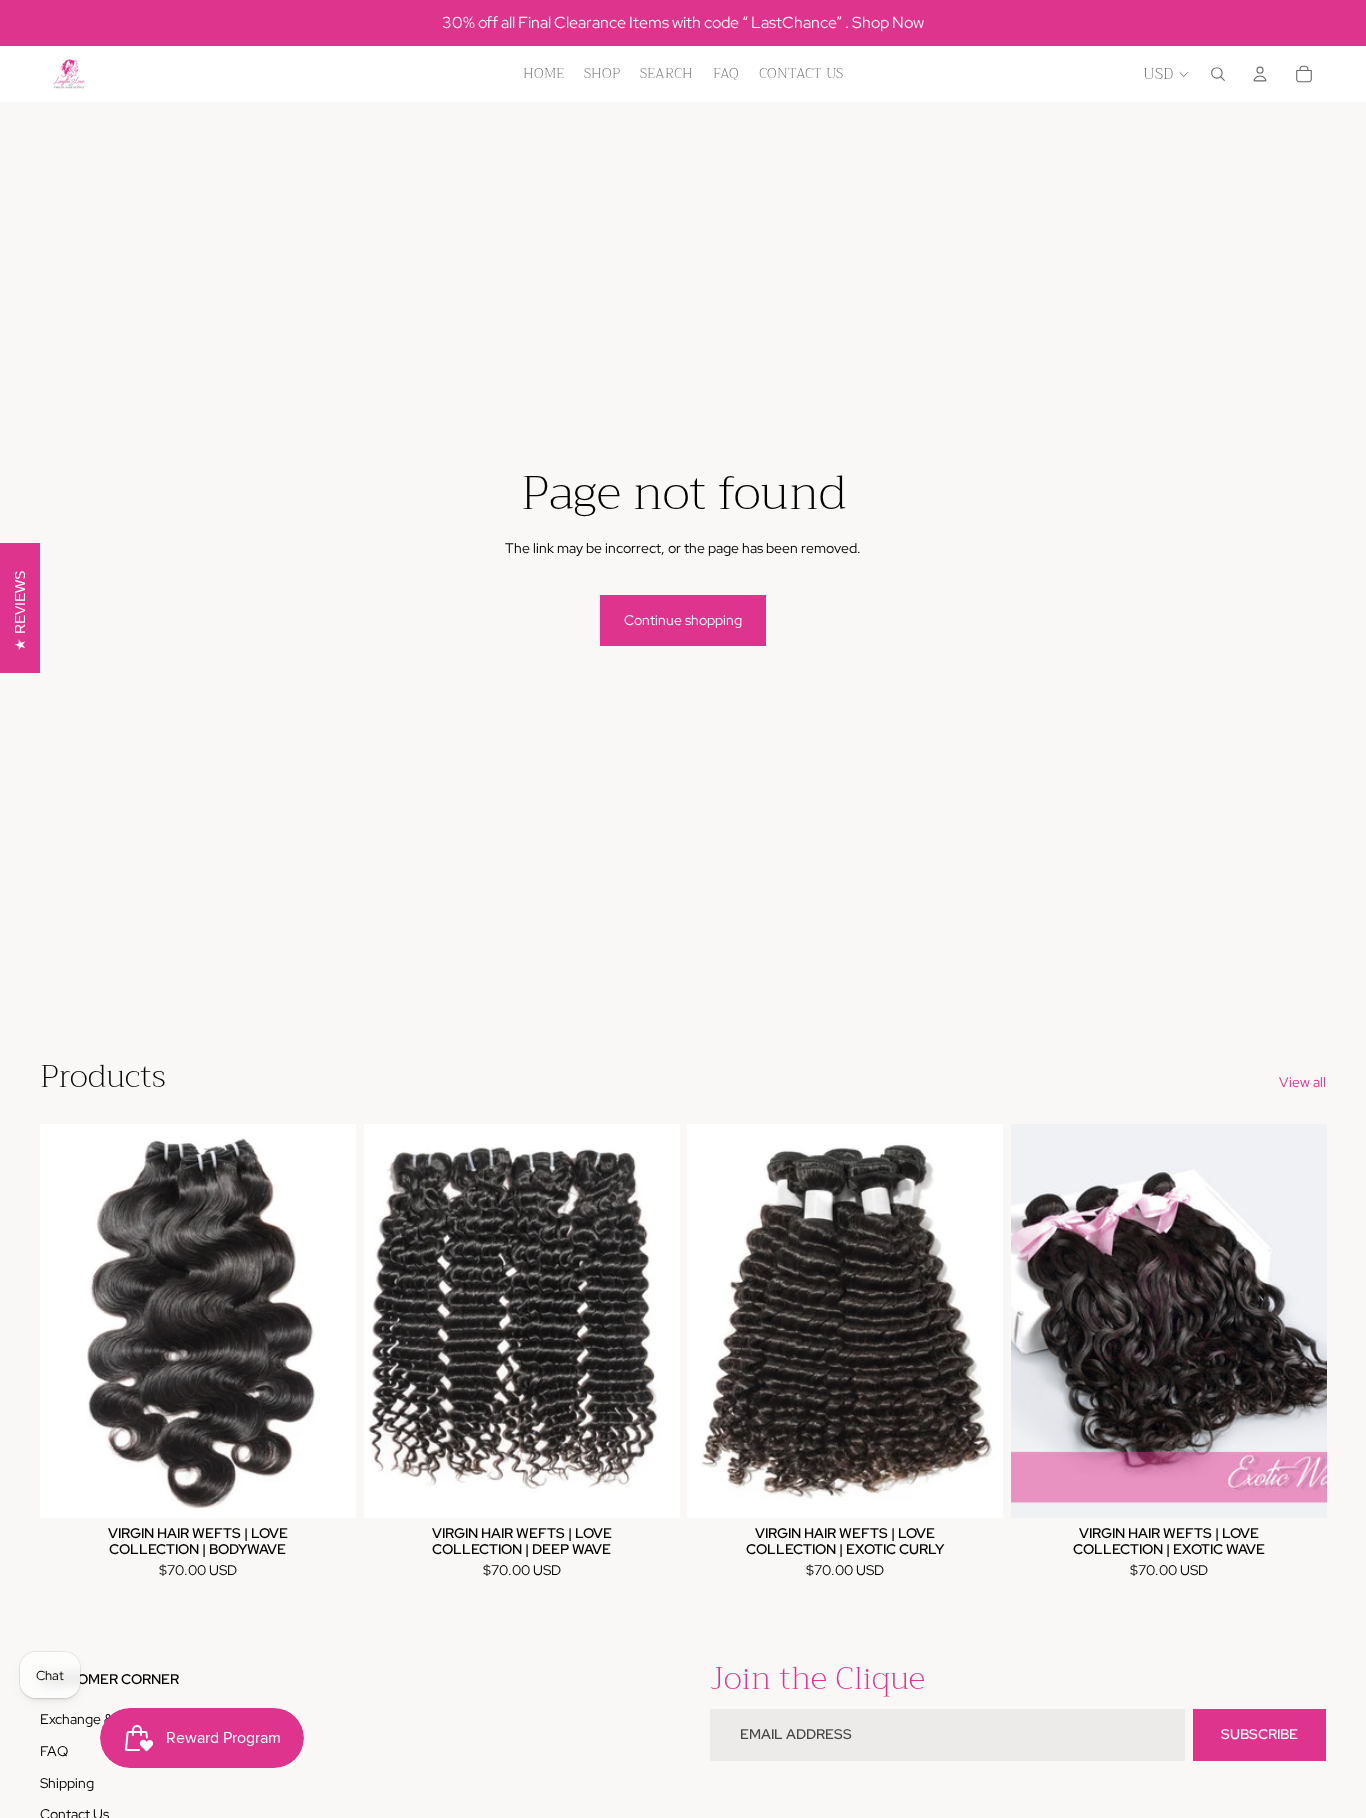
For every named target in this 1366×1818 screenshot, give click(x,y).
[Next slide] (326, 1321)
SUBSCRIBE (1259, 1734)
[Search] (1218, 74)
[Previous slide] (70, 1321)
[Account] (1260, 74)
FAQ (54, 1751)
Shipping (67, 1783)
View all (1302, 1082)
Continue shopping (683, 620)
